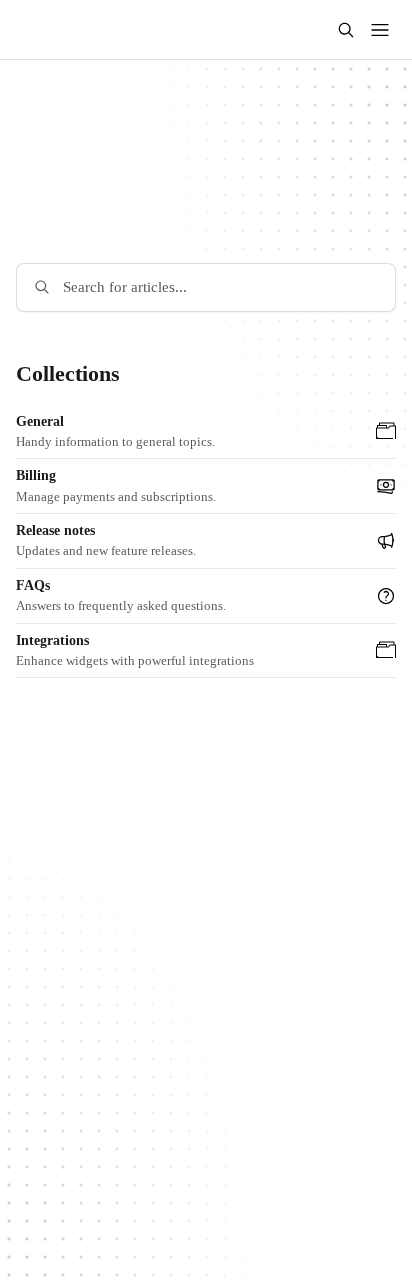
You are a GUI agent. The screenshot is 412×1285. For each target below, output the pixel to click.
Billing (36, 475)
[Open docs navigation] (380, 30)
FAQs (33, 585)
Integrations (52, 640)
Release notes (55, 530)
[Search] (346, 30)
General (40, 421)
